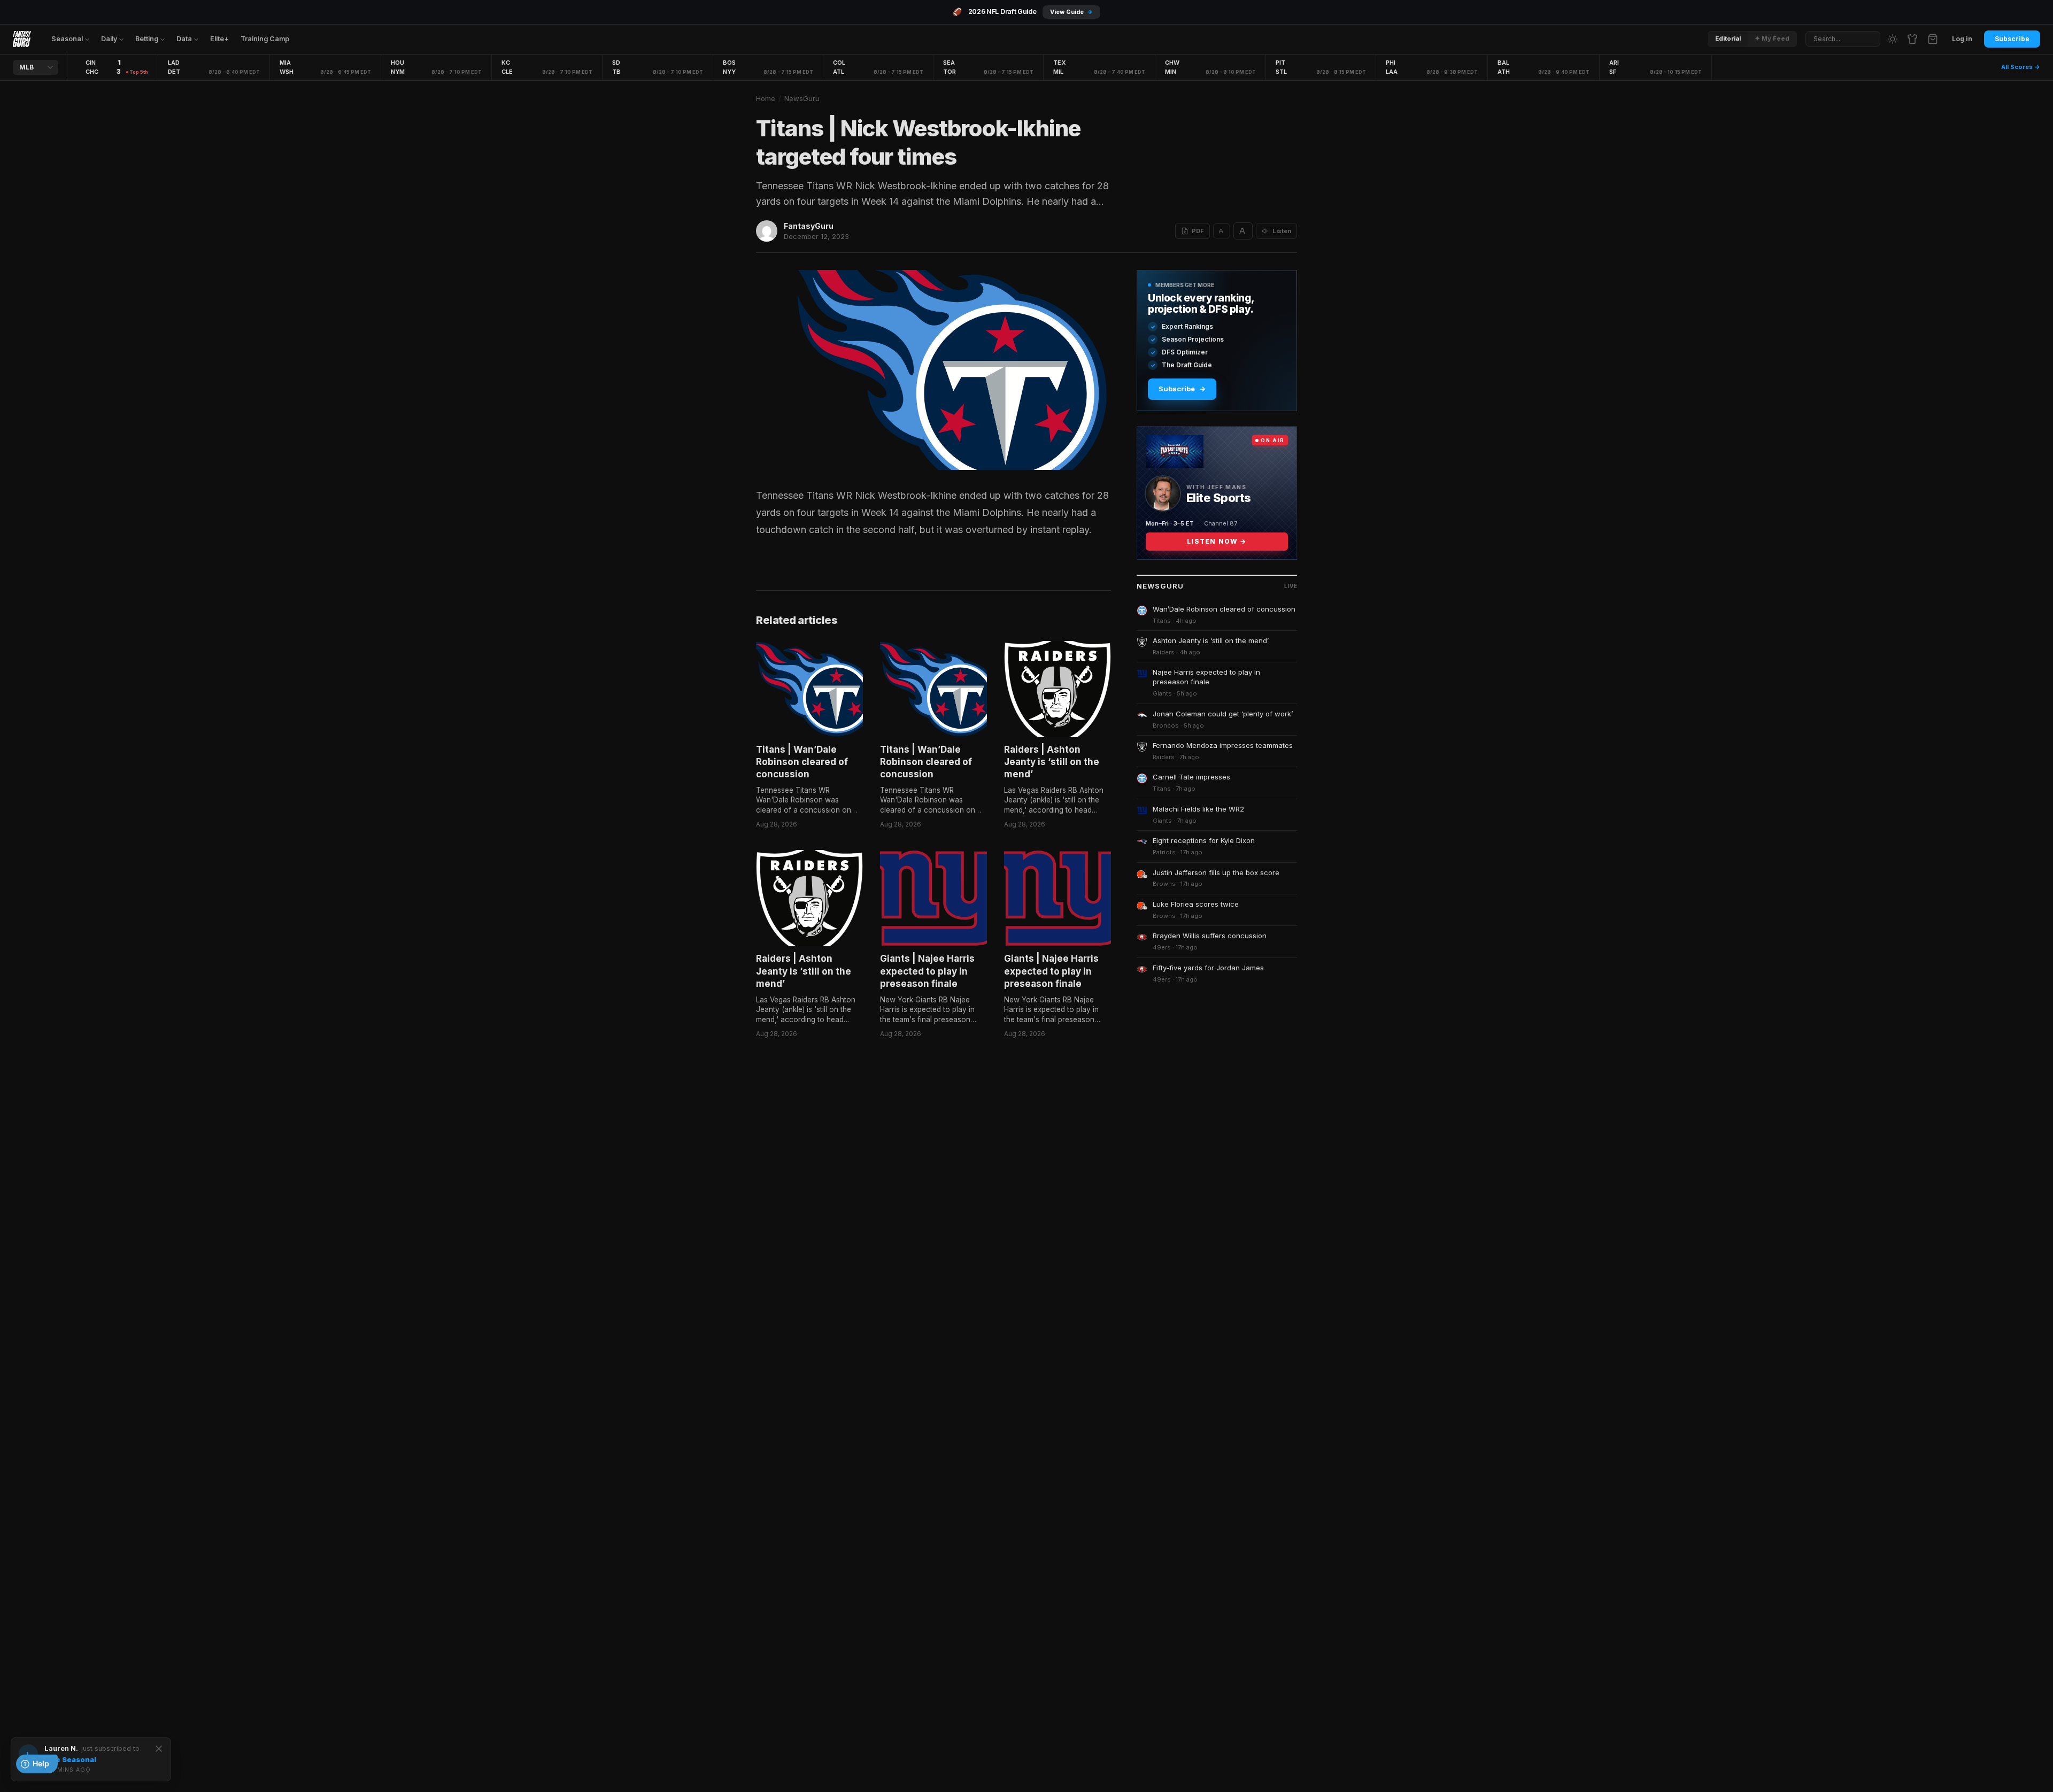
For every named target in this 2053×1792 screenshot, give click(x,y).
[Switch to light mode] (1893, 39)
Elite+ (219, 39)
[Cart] (1933, 39)
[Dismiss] (159, 1749)
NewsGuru (802, 98)
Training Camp (265, 39)
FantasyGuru (809, 226)
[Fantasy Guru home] (22, 39)
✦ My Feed (1772, 38)
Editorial (1728, 38)
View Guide (1071, 12)
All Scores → (2021, 67)
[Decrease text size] (1222, 231)
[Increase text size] (1243, 231)
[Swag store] (1912, 39)
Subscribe (2012, 39)
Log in (1962, 39)
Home (766, 98)
